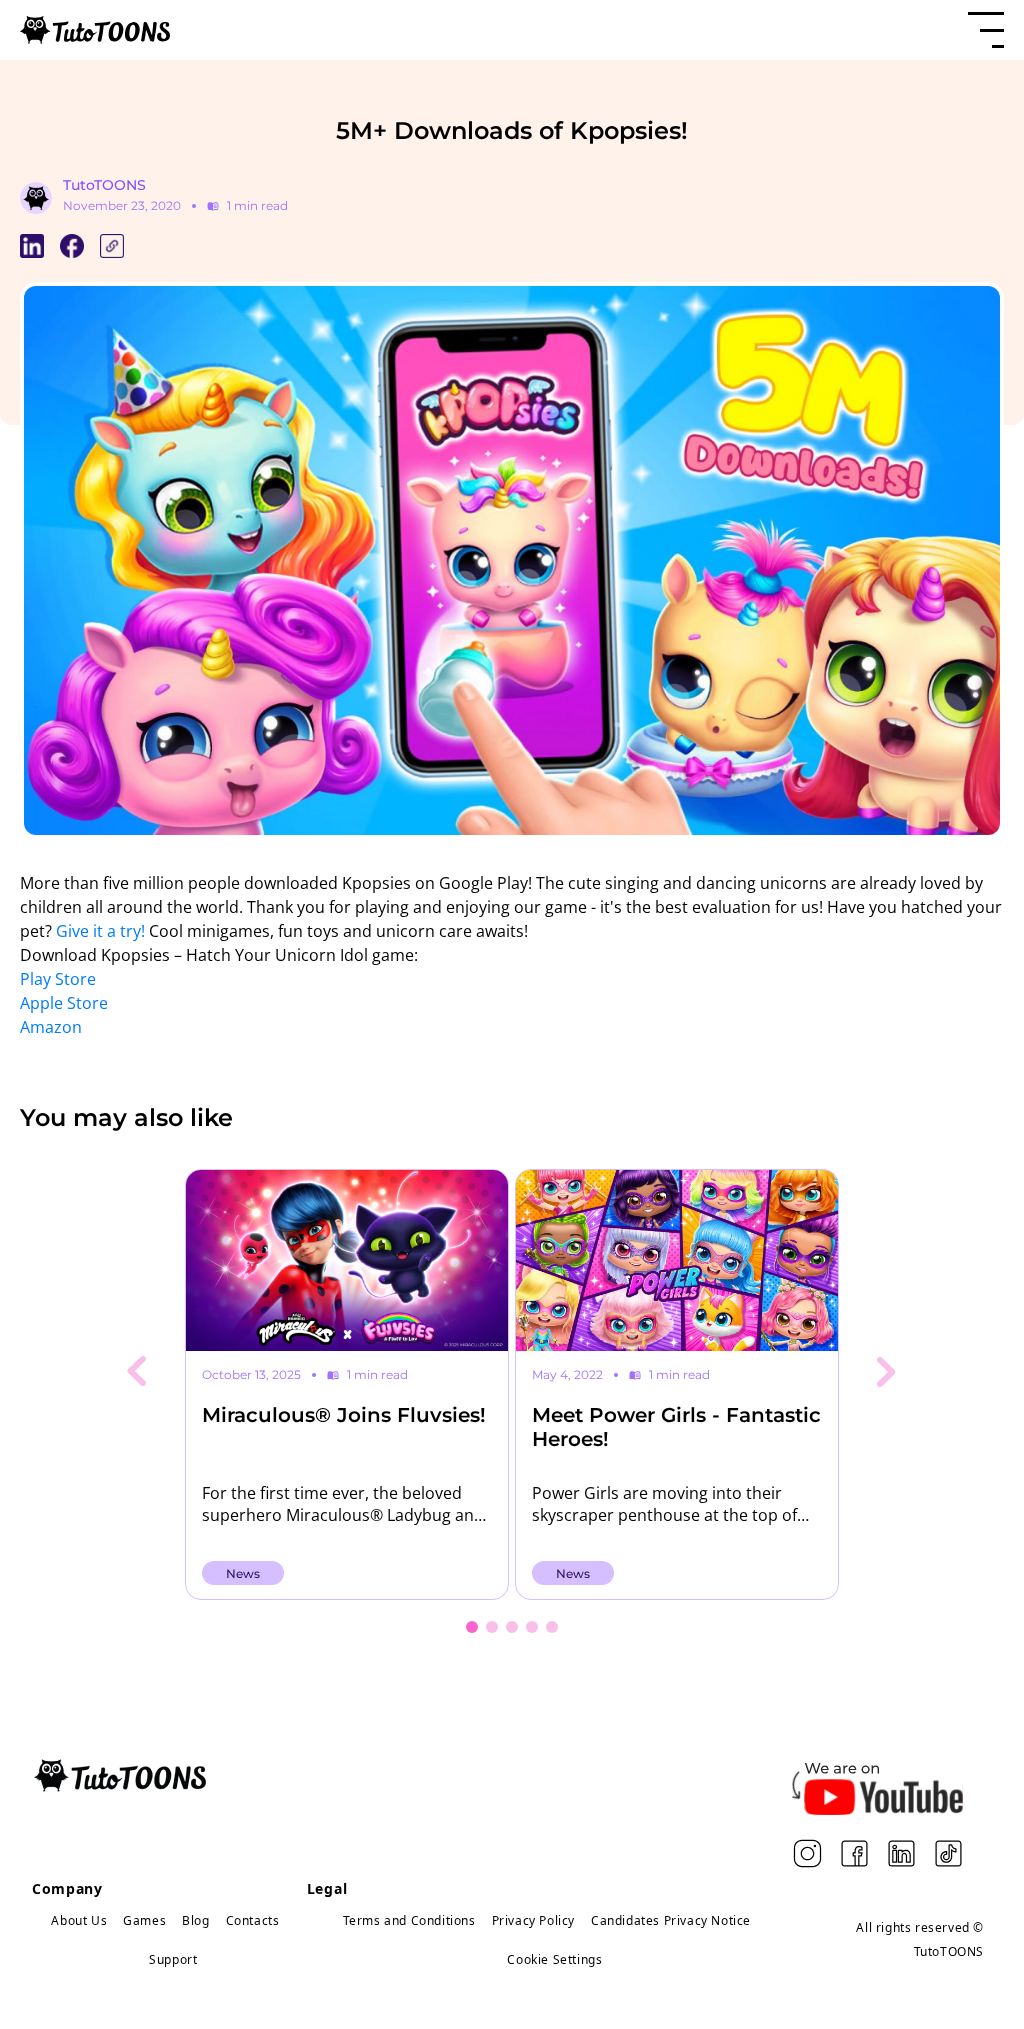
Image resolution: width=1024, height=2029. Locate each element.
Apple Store (64, 1003)
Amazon (51, 1027)
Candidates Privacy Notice (671, 1920)
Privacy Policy (533, 1920)
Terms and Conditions (409, 1920)
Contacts (253, 1920)
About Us (79, 1920)
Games (144, 1920)
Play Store (58, 979)
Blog (195, 1920)
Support (173, 1959)
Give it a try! (100, 931)
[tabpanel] (347, 1384)
